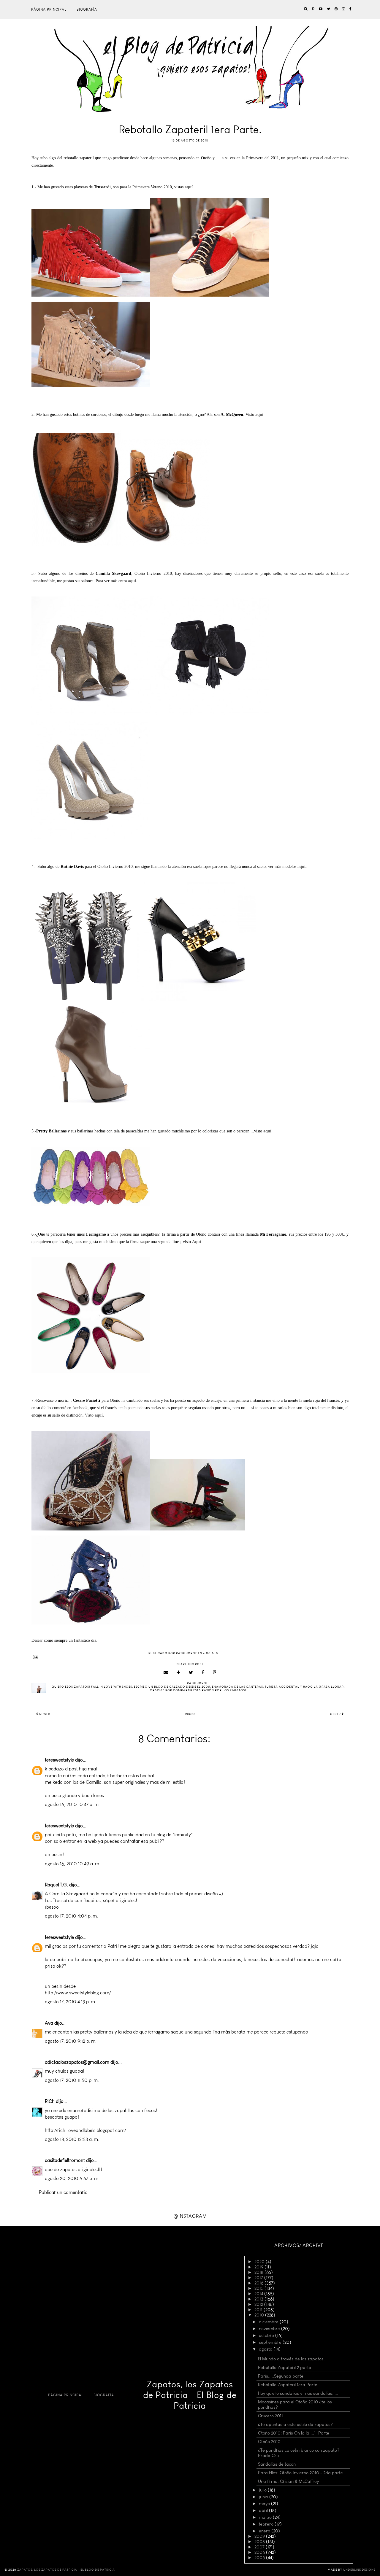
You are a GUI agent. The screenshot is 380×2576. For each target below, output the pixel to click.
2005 (260, 2558)
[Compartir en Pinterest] (215, 1673)
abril (264, 2510)
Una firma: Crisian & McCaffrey (288, 2481)
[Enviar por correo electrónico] (166, 1673)
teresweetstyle (59, 1760)
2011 (259, 2310)
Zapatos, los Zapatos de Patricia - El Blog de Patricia (190, 2395)
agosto (266, 2349)
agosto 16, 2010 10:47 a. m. (72, 1804)
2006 (260, 2552)
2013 (259, 2299)
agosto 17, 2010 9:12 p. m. (71, 2041)
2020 (260, 2262)
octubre (267, 2335)
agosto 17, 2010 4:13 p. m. (71, 2002)
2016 (259, 2283)
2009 (260, 2536)
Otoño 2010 (269, 2442)
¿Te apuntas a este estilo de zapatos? (295, 2424)
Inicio (190, 1714)
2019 (259, 2267)
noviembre (270, 2329)
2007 (260, 2547)
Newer (44, 1714)
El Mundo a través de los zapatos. (291, 2359)
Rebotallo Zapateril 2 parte (285, 2367)
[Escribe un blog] (179, 1673)
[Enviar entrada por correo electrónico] (190, 1657)
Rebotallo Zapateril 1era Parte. (288, 2385)
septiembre (271, 2342)
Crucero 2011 (270, 2416)
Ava (49, 2023)
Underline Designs (359, 2570)
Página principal (49, 9)
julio (263, 2490)
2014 (259, 2294)
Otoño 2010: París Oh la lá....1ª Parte (294, 2433)
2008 (260, 2542)
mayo (265, 2504)
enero (265, 2531)
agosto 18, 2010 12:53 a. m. (72, 2139)
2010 (260, 2315)
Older (336, 1714)
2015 (259, 2288)
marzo (266, 2517)
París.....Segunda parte (281, 2376)
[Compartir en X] (191, 1673)
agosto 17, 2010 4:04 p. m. (71, 1916)
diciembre (269, 2322)
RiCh (50, 2101)
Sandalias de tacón (277, 2464)
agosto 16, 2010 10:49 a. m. (73, 1864)
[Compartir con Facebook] (203, 1673)
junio (264, 2497)
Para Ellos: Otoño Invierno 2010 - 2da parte (300, 2473)
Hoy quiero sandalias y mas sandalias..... (298, 2393)
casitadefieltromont (65, 2160)
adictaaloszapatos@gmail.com (77, 2062)
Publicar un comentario (63, 2192)
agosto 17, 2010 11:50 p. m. (72, 2080)
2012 (259, 2304)
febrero (267, 2524)
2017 (259, 2278)
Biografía (87, 9)
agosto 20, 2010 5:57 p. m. (72, 2178)
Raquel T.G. (56, 1885)
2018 (259, 2272)
